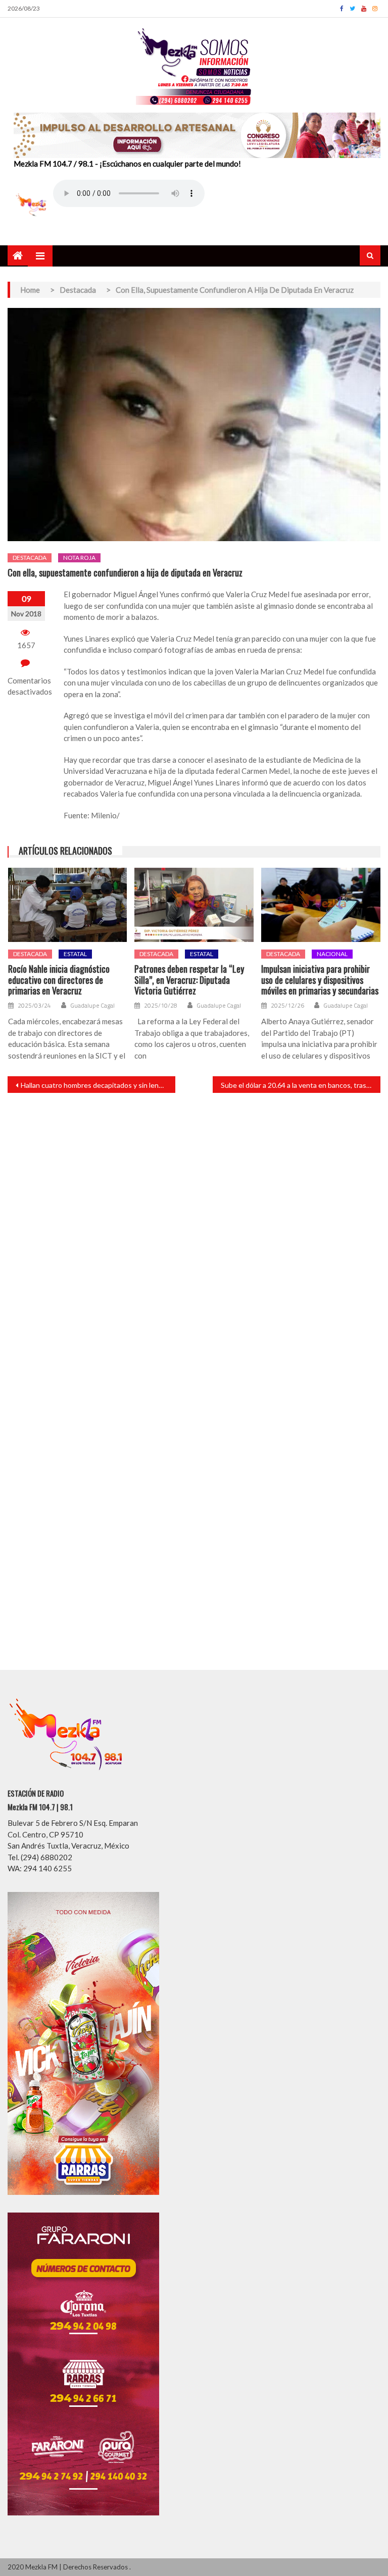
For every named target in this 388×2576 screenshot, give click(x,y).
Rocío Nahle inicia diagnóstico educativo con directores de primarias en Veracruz (59, 980)
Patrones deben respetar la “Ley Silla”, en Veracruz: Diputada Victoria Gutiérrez (189, 980)
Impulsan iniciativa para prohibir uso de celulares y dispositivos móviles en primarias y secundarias (320, 980)
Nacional (332, 954)
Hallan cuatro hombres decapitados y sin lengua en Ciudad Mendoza (98, 1085)
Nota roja (79, 558)
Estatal (75, 954)
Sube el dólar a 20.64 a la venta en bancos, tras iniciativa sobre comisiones (301, 1085)
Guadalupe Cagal (92, 1006)
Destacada (30, 558)
